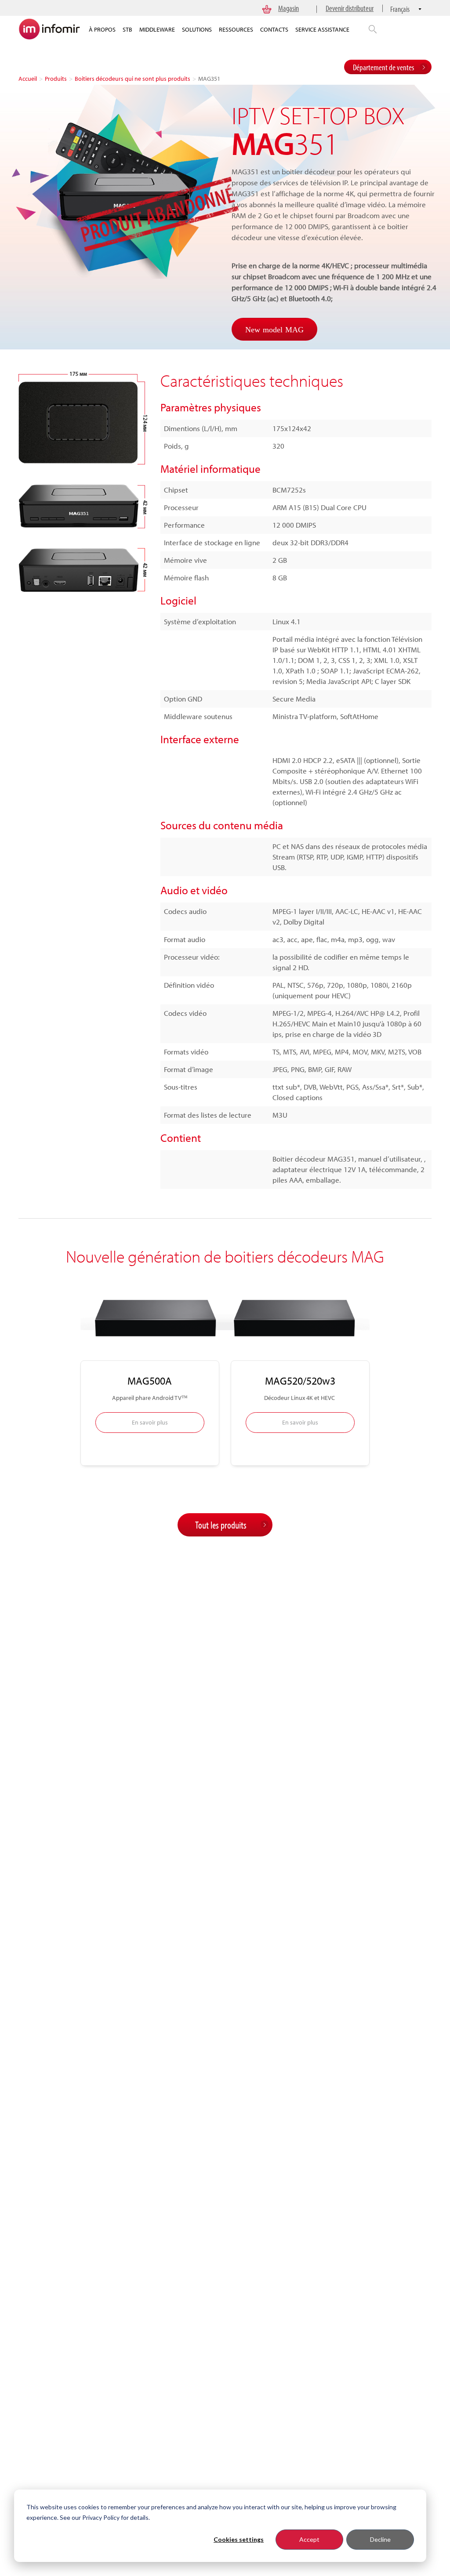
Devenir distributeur (350, 8)
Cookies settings (239, 2539)
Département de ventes (383, 67)
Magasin (289, 8)
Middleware (157, 29)
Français (400, 9)
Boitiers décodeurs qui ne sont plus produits (132, 79)
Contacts (274, 29)
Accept (309, 2539)
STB (127, 29)
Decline (380, 2539)
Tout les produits (221, 1525)
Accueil (28, 79)
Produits (56, 79)
